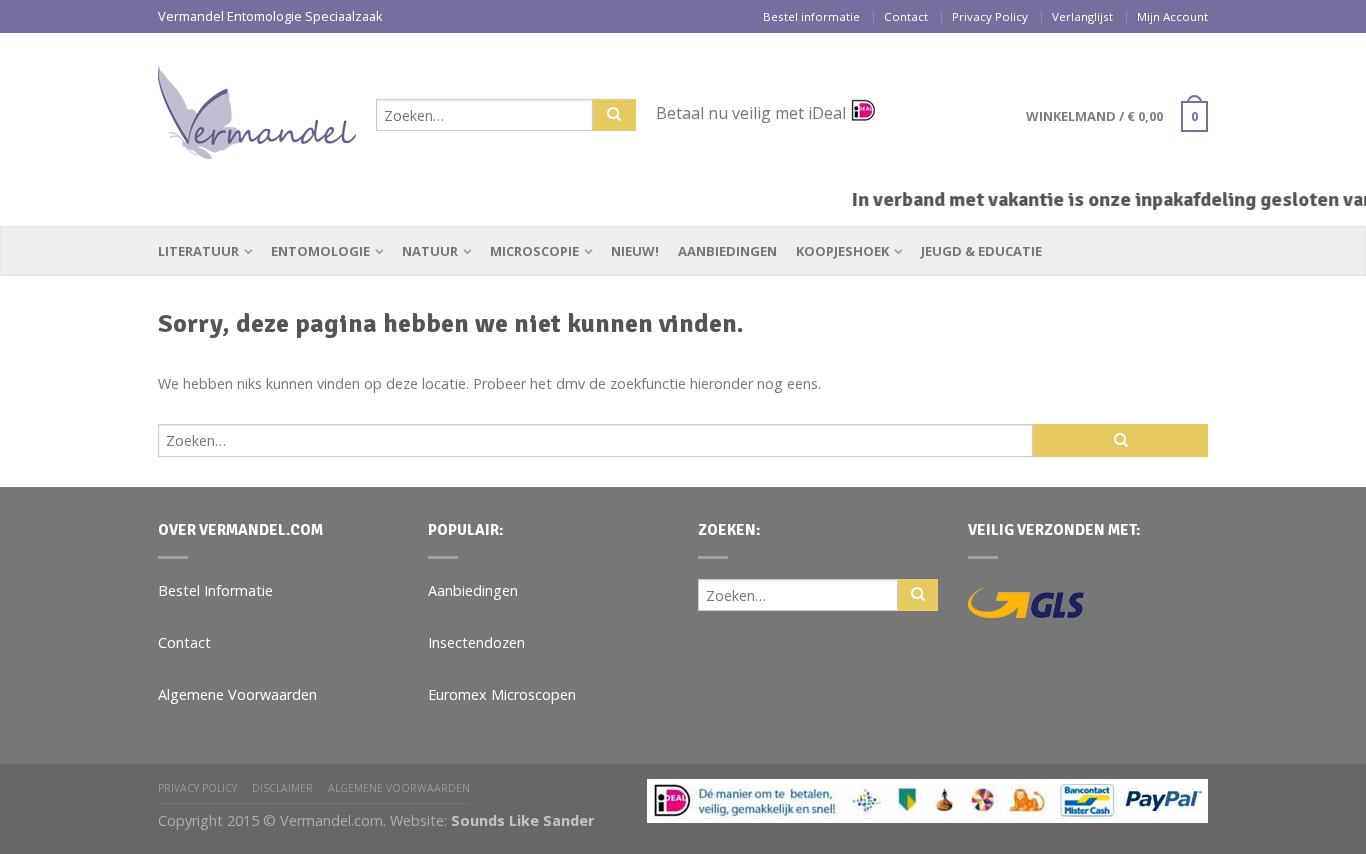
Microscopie (534, 251)
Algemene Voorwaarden (237, 694)
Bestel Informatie (215, 590)
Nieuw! (635, 251)
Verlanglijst (1082, 16)
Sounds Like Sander (522, 820)
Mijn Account (1172, 16)
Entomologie (320, 251)
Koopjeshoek (842, 251)
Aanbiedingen (727, 251)
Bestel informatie (811, 16)
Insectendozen (476, 642)
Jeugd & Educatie (981, 251)
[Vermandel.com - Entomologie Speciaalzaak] (257, 108)
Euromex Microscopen (502, 694)
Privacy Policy (990, 16)
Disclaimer (282, 788)
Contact (906, 16)
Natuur (430, 251)
